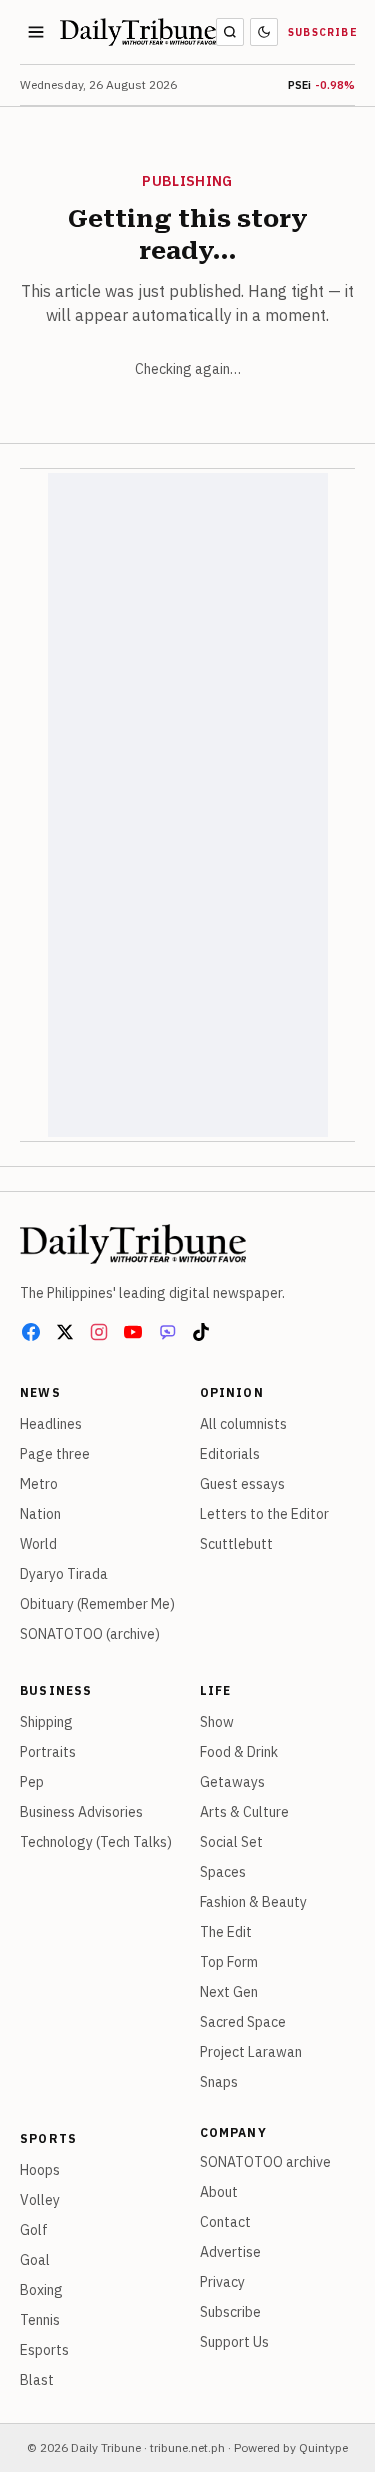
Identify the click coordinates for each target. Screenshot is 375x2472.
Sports (48, 2138)
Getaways (232, 1782)
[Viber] (167, 1332)
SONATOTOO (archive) (90, 1634)
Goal (35, 2260)
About (219, 2192)
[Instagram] (99, 1332)
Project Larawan (251, 2052)
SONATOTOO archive (265, 2162)
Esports (44, 2350)
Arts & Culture (244, 1812)
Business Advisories (81, 1812)
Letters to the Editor (264, 1514)
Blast (37, 2380)
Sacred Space (243, 2022)
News (40, 1392)
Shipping (46, 1722)
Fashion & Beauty (253, 1902)
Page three (55, 1454)
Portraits (48, 1752)
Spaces (223, 1872)
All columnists (243, 1424)
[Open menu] (36, 32)
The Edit (226, 1932)
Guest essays (242, 1484)
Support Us (234, 2342)
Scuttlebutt (236, 1544)
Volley (40, 2200)
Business (56, 1690)
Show (217, 1722)
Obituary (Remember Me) (97, 1604)
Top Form (229, 1962)
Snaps (219, 2082)
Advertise (230, 2252)
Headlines (51, 1424)
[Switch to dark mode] (264, 32)
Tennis (40, 2320)
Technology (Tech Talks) (96, 1842)
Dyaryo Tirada (64, 1574)
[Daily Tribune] (133, 1244)
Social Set (231, 1842)
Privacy (222, 2282)
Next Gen (229, 1992)
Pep (32, 1782)
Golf (34, 2230)
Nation (40, 1514)
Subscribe (323, 32)
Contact (225, 2222)
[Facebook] (31, 1332)
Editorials (230, 1454)
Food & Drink (239, 1752)
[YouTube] (133, 1332)
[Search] (230, 32)
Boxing (41, 2290)
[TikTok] (201, 1332)
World (38, 1544)
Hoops (40, 2170)
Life (216, 1690)
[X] (65, 1332)
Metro (39, 1484)
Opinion (232, 1392)
